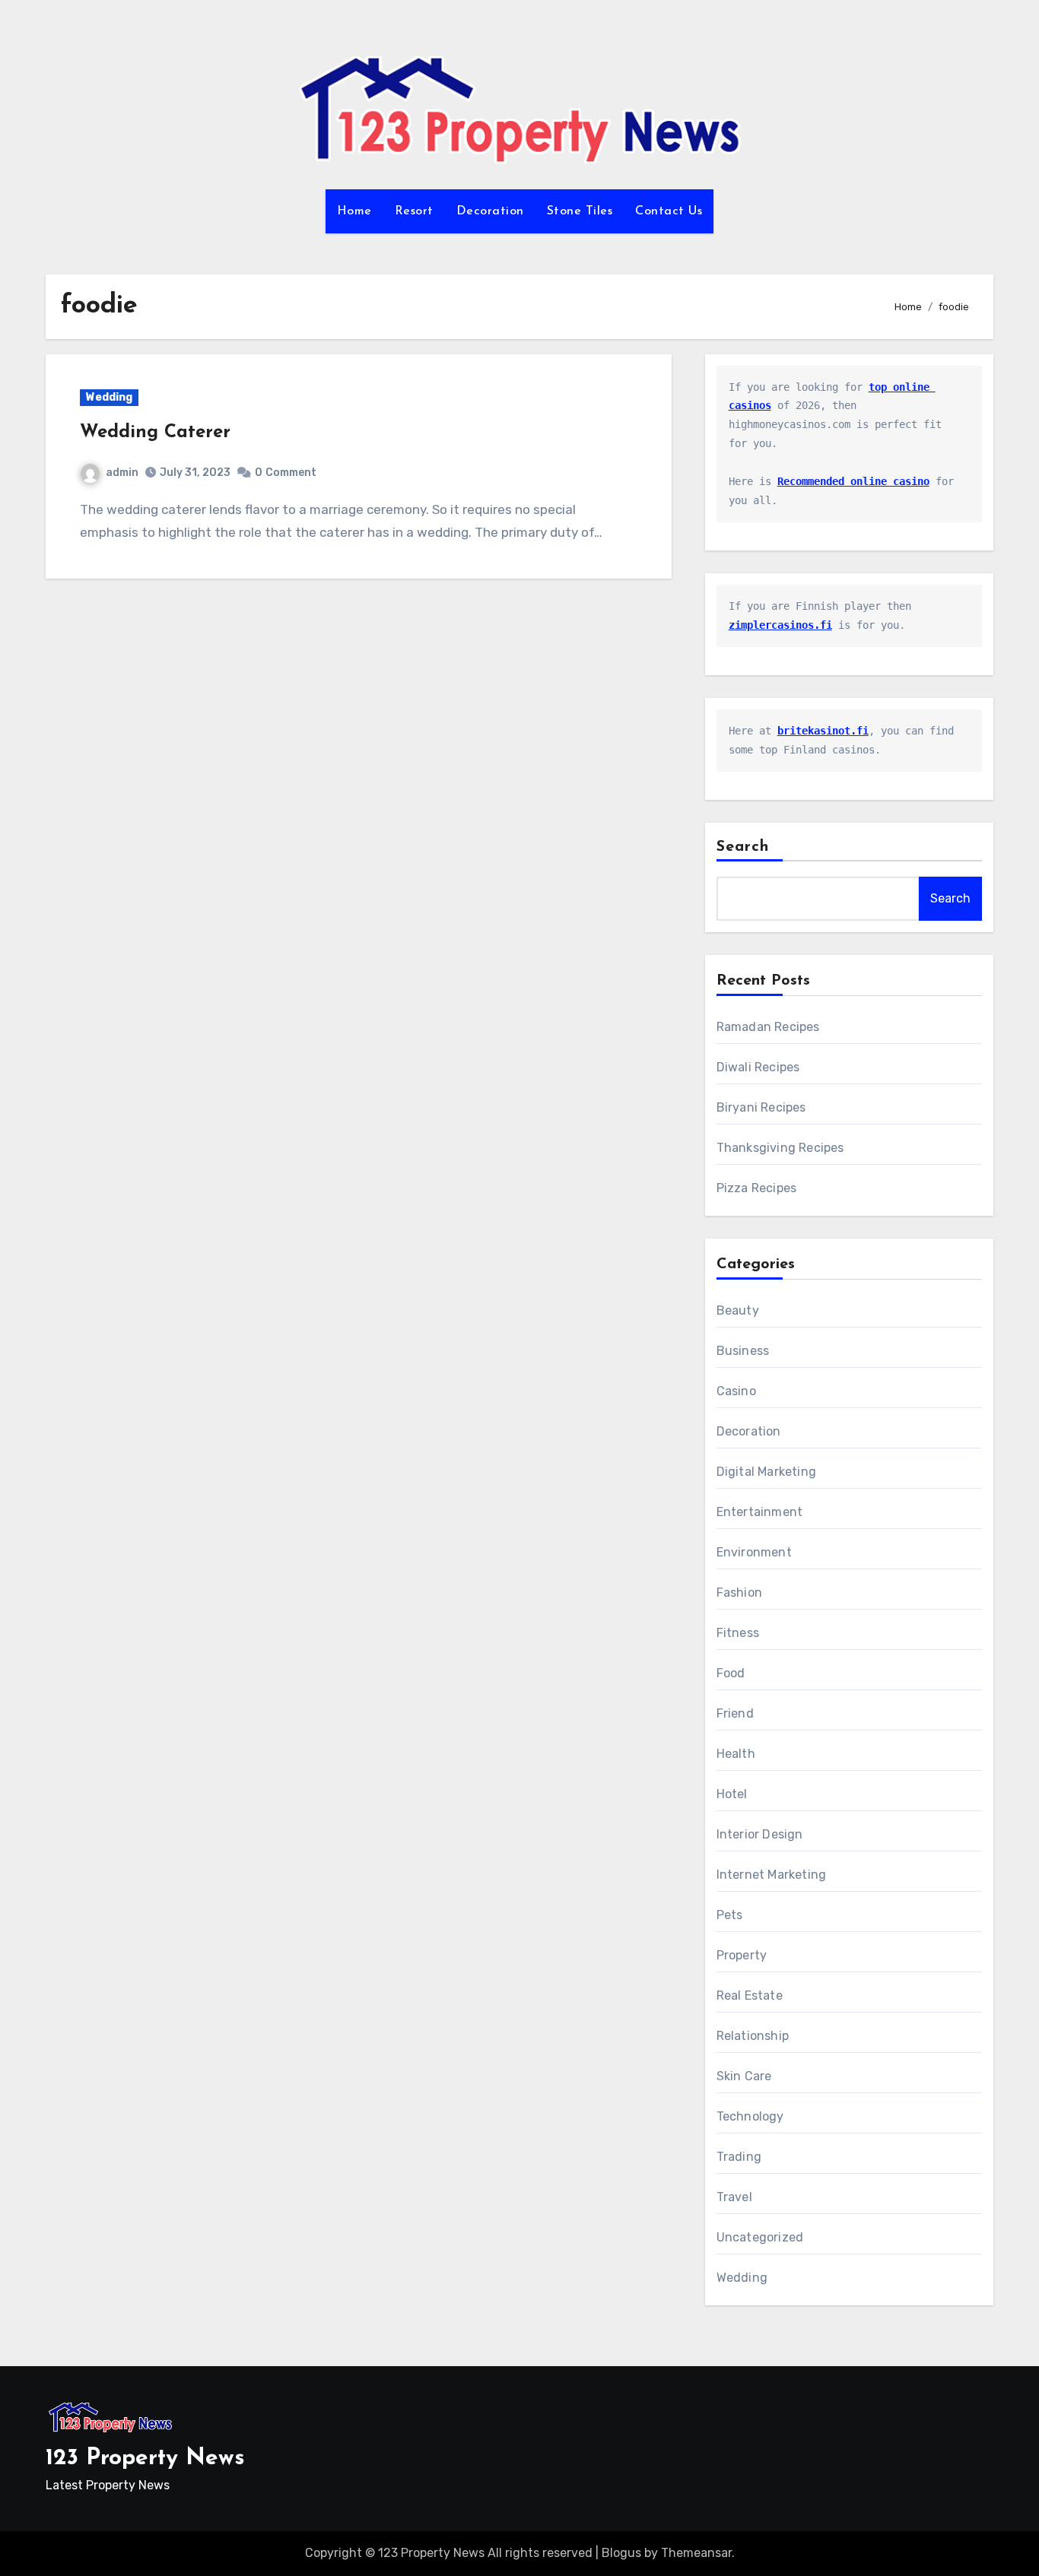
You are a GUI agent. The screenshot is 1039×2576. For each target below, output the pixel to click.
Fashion (739, 1593)
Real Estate (750, 1995)
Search (743, 847)
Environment (754, 1552)
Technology (750, 2116)
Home (354, 211)
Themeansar (696, 2553)
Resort (414, 211)
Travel (734, 2197)
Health (736, 1754)
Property (742, 1955)
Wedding (109, 397)
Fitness (738, 1633)
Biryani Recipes (761, 1107)
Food (731, 1673)
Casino (736, 1391)
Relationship (753, 2036)
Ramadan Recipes (768, 1027)
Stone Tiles (580, 211)
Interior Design (760, 1834)
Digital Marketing (766, 1472)
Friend (735, 1713)
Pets (730, 1915)
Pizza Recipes (757, 1188)
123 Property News (145, 2459)
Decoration (490, 211)
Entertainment (760, 1512)
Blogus (621, 2553)
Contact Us (669, 211)
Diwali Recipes (758, 1067)
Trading (739, 2157)
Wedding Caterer (155, 433)
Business (743, 1351)
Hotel (732, 1794)
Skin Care (744, 2076)
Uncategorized (760, 2237)
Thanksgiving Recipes (780, 1148)
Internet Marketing (772, 1875)
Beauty (738, 1310)
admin (122, 473)
